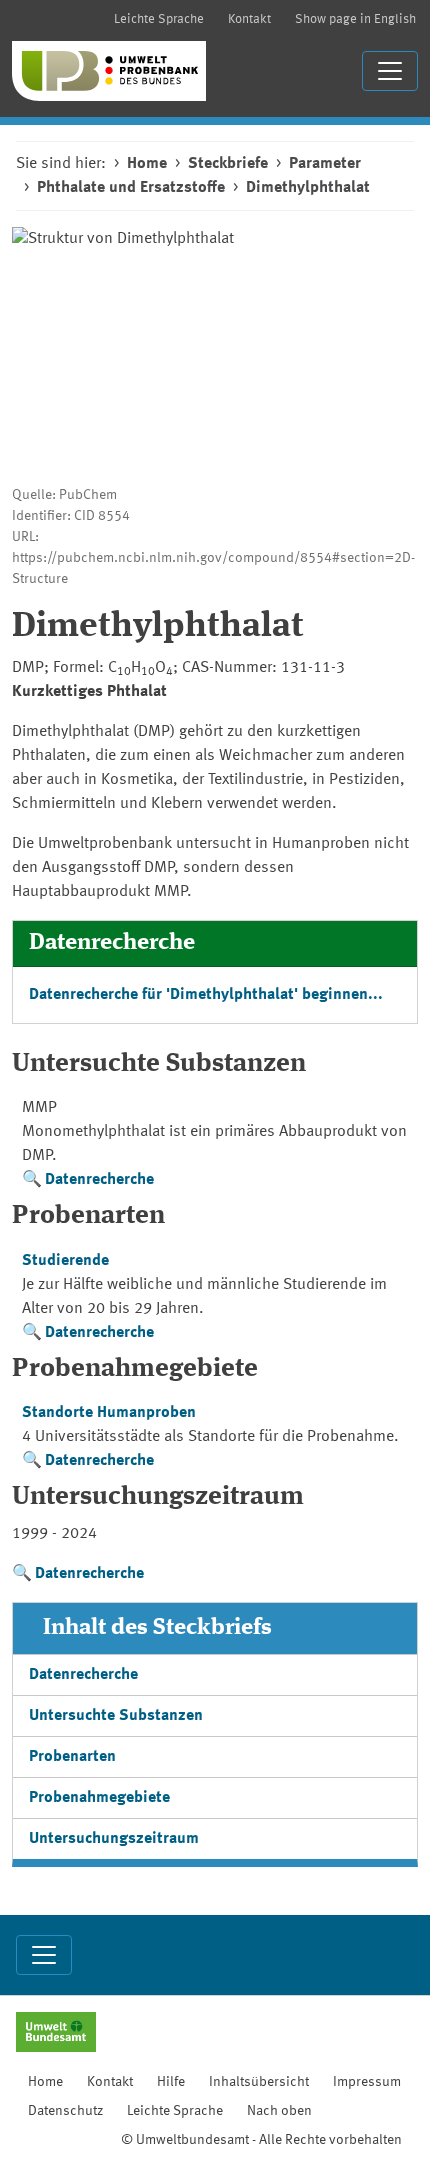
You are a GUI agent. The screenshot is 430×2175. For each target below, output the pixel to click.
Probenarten (72, 1757)
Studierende (65, 1261)
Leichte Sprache (159, 19)
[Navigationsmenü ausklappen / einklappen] (390, 71)
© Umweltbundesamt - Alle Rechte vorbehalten (261, 2140)
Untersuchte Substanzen (116, 1716)
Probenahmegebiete (99, 1798)
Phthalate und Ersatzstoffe (131, 188)
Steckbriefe (228, 164)
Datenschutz (65, 2111)
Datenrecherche (99, 1180)
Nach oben (279, 2111)
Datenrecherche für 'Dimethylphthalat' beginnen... (206, 995)
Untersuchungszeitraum (114, 1839)
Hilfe (171, 2082)
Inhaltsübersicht (259, 2082)
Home (147, 164)
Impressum (367, 2082)
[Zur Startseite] (109, 71)
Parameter (325, 164)
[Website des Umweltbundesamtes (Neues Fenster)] (56, 2034)
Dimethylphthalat (308, 188)
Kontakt (249, 19)
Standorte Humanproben (109, 1413)
